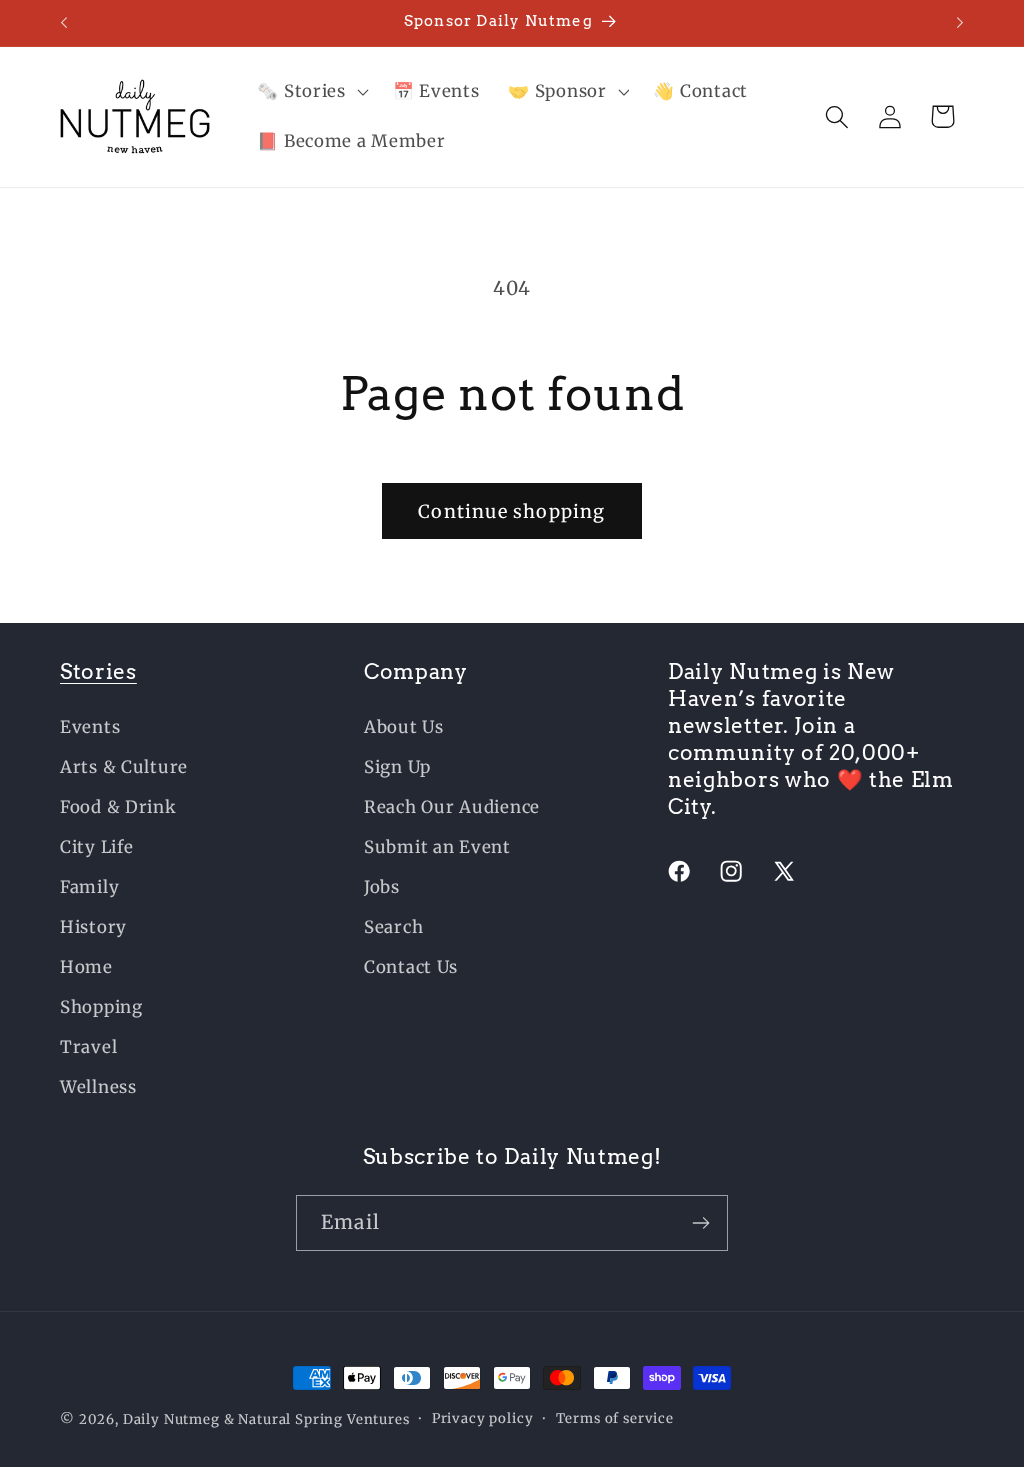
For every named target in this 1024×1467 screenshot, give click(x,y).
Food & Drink (118, 807)
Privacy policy (483, 1418)
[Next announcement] (960, 23)
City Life (96, 847)
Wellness (98, 1087)
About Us (404, 727)
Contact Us (411, 967)
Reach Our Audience (452, 807)
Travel (88, 1047)
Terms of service (615, 1418)
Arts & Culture (124, 767)
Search (393, 927)
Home (86, 967)
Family (89, 887)
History (93, 927)
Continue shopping (511, 511)
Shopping (101, 1007)
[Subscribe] (700, 1223)
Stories (98, 671)
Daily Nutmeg (171, 1419)
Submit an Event (437, 847)
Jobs (382, 887)
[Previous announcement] (64, 23)
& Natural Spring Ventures (317, 1419)
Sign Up (397, 767)
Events (90, 727)
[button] (310, 92)
